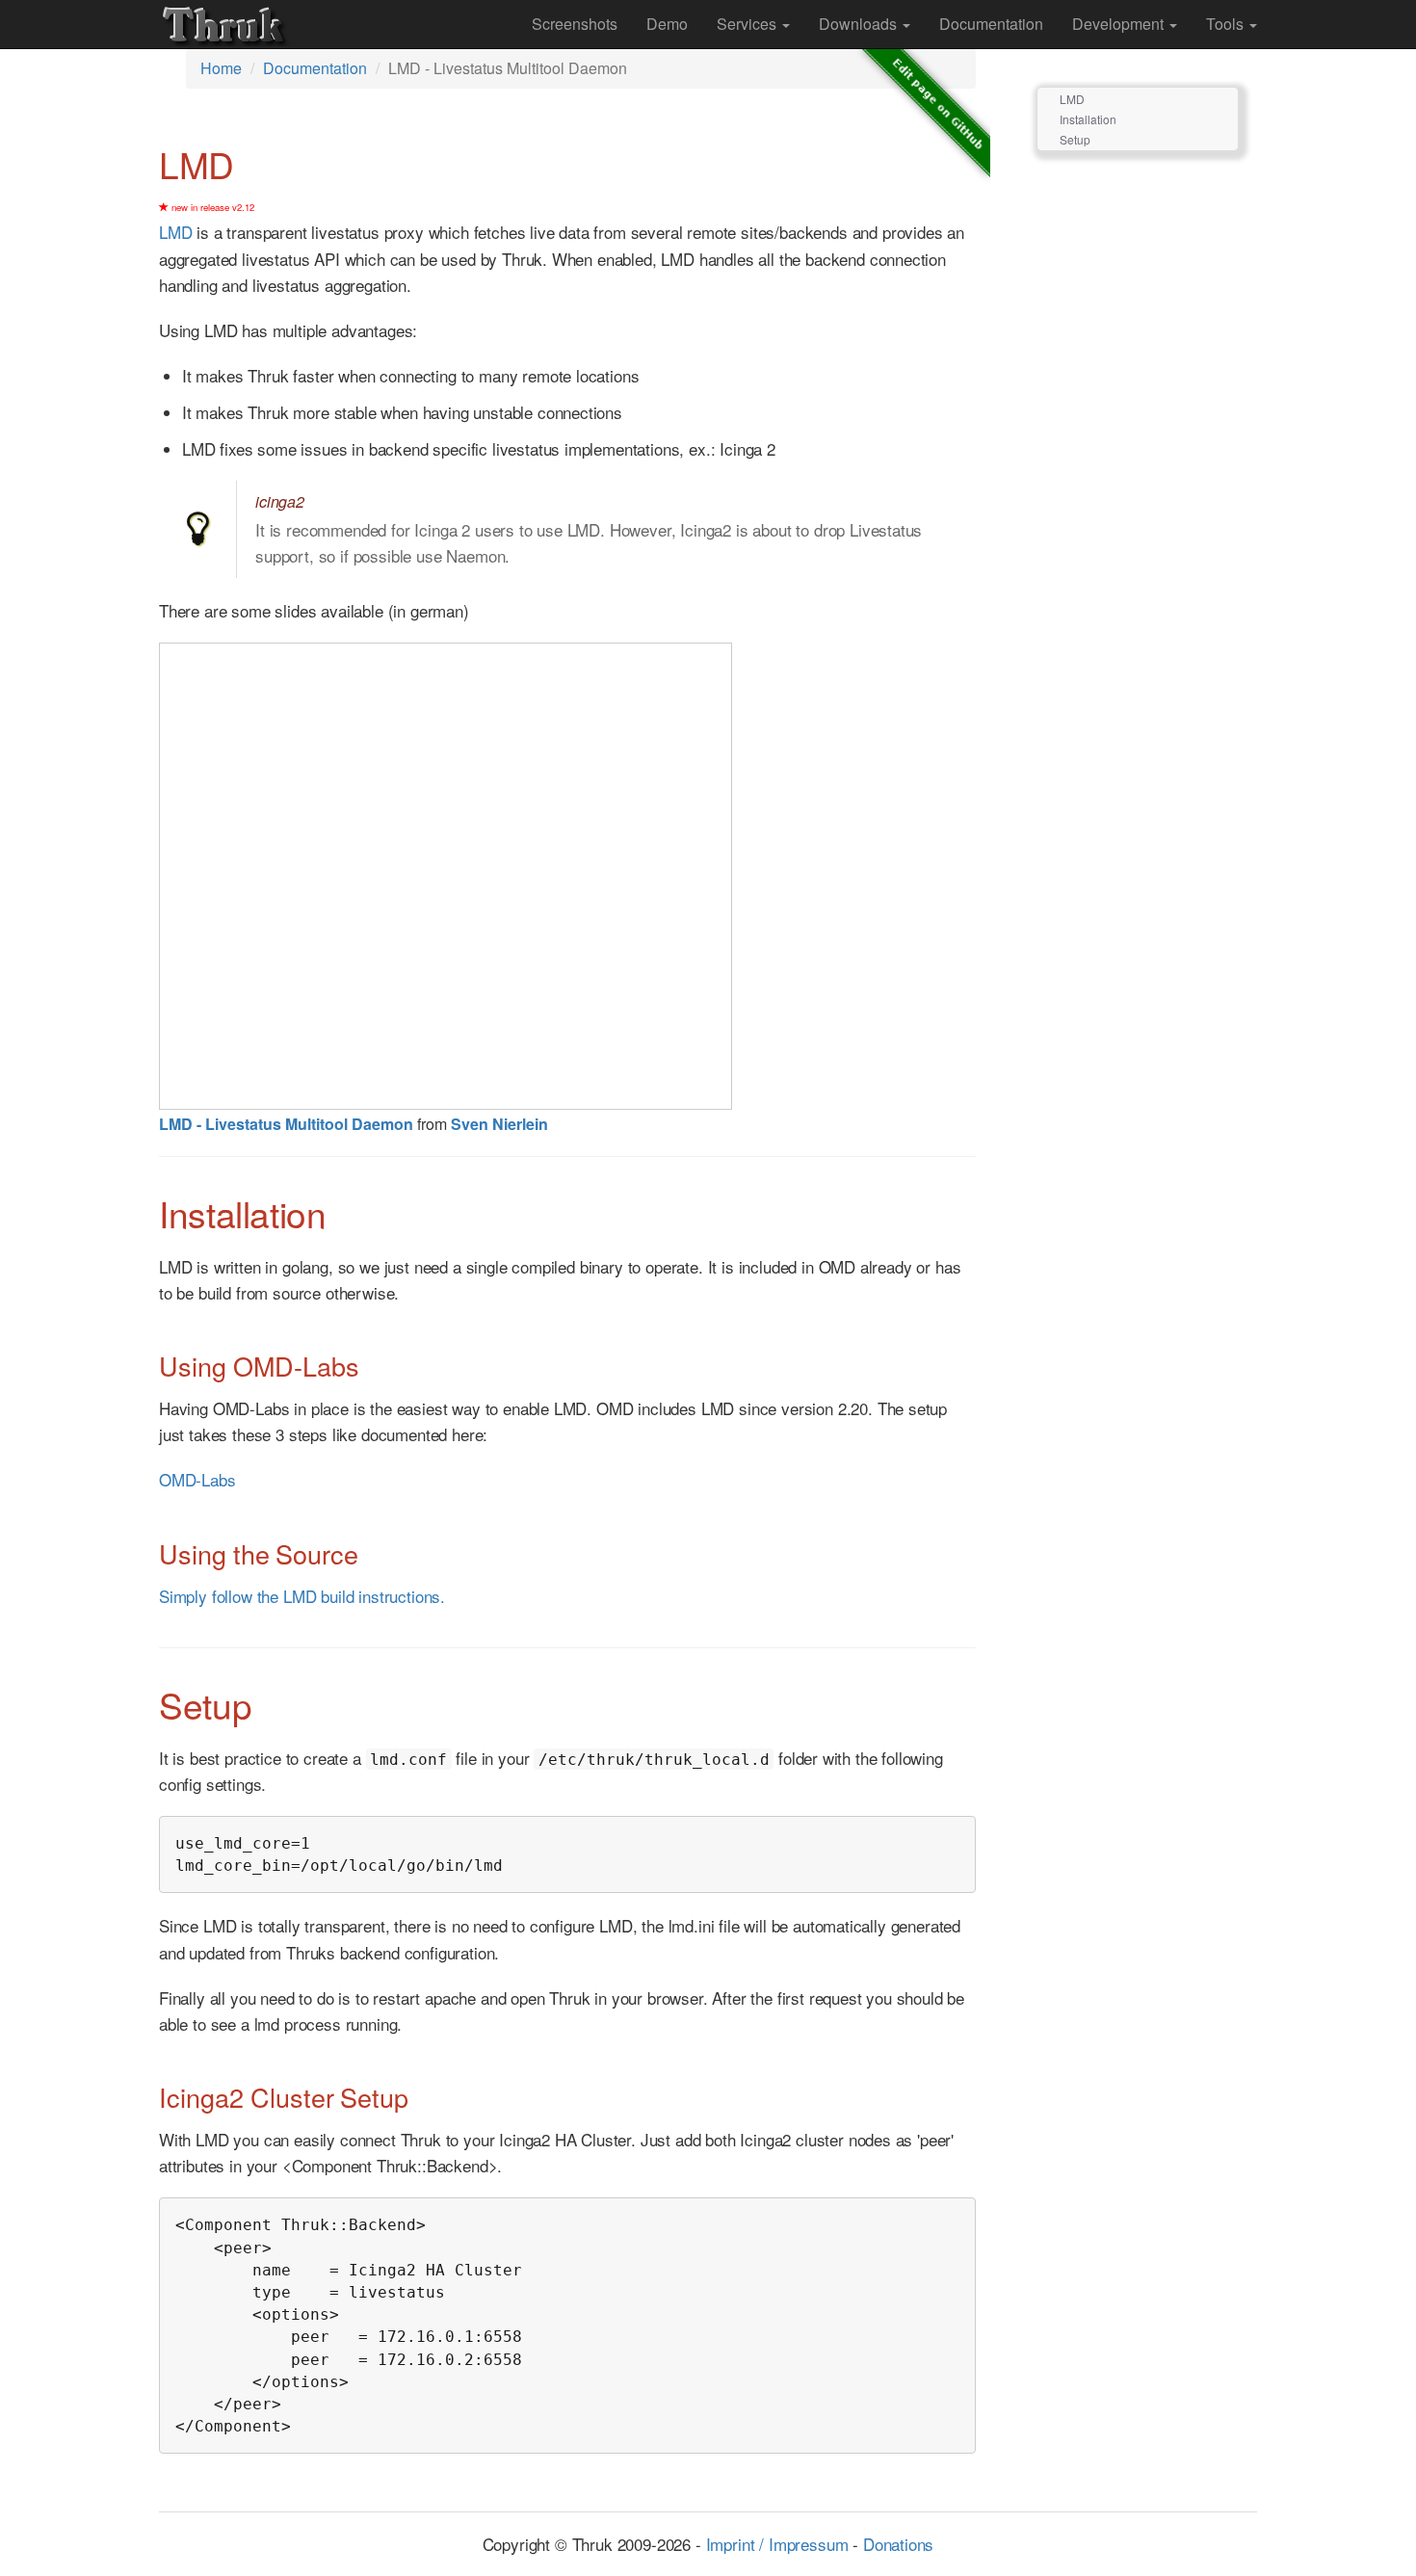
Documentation (991, 24)
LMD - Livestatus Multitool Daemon (286, 1124)
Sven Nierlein (499, 1124)
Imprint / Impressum (777, 2544)
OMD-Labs (197, 1479)
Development (1120, 24)
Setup (1075, 139)
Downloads (860, 24)
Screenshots (575, 24)
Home (221, 68)
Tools (1227, 24)
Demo (667, 24)
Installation (1088, 119)
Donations (898, 2544)
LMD (176, 232)
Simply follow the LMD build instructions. (302, 1596)
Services (748, 24)
